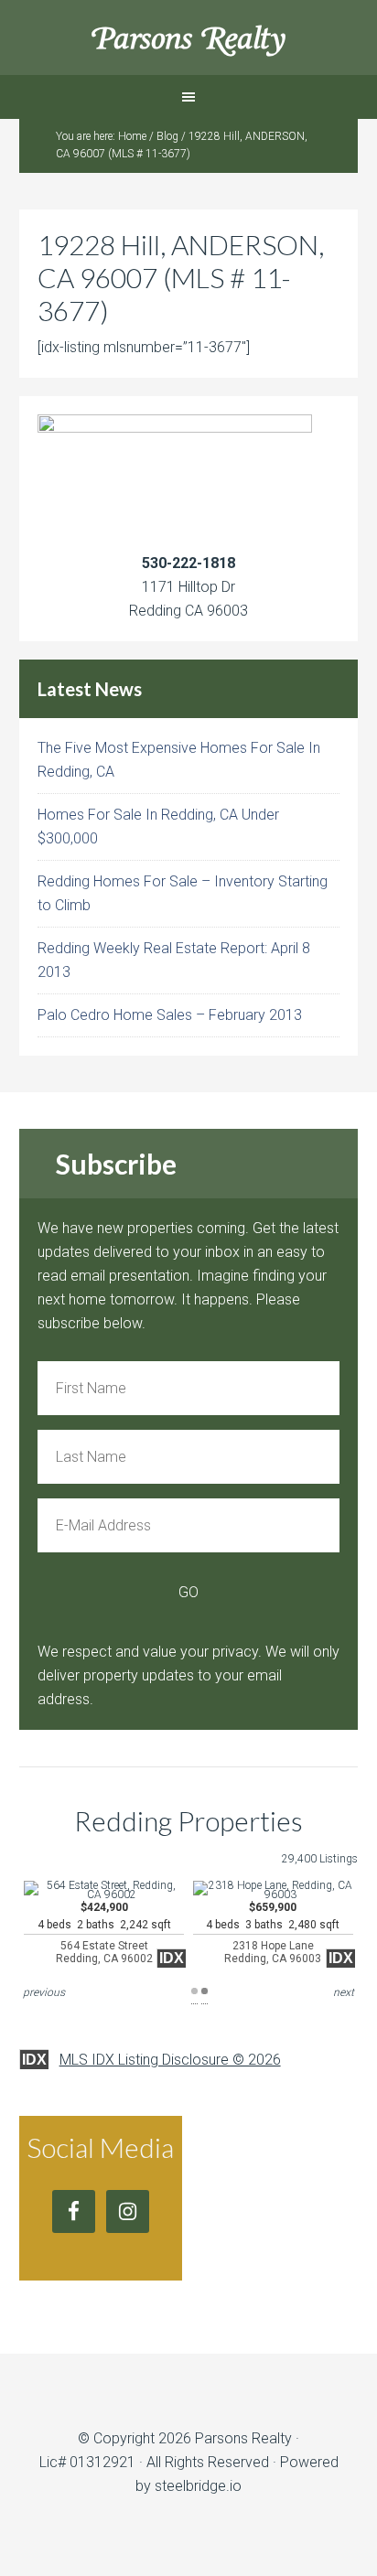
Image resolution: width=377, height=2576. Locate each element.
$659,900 (273, 1933)
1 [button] (194, 1991)
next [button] (344, 1992)
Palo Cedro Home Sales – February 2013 (170, 1015)
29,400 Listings (320, 1859)
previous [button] (44, 1992)
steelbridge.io (198, 2486)
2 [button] (205, 1991)
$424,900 (104, 1933)
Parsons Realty (189, 37)
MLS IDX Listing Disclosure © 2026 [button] (170, 2060)
